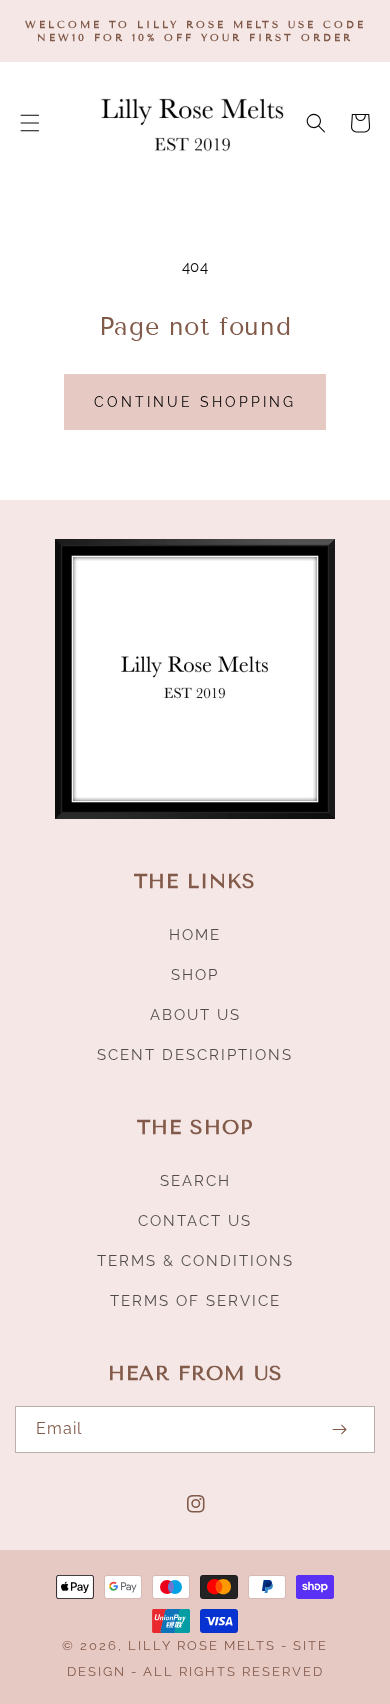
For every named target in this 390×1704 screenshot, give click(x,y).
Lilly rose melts (204, 1645)
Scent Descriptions (195, 1055)
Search (195, 1181)
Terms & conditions (195, 1261)
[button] (30, 123)
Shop (195, 975)
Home (195, 935)
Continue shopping (195, 402)
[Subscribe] (339, 1429)
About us (195, 1015)
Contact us (195, 1221)
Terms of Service (195, 1301)
